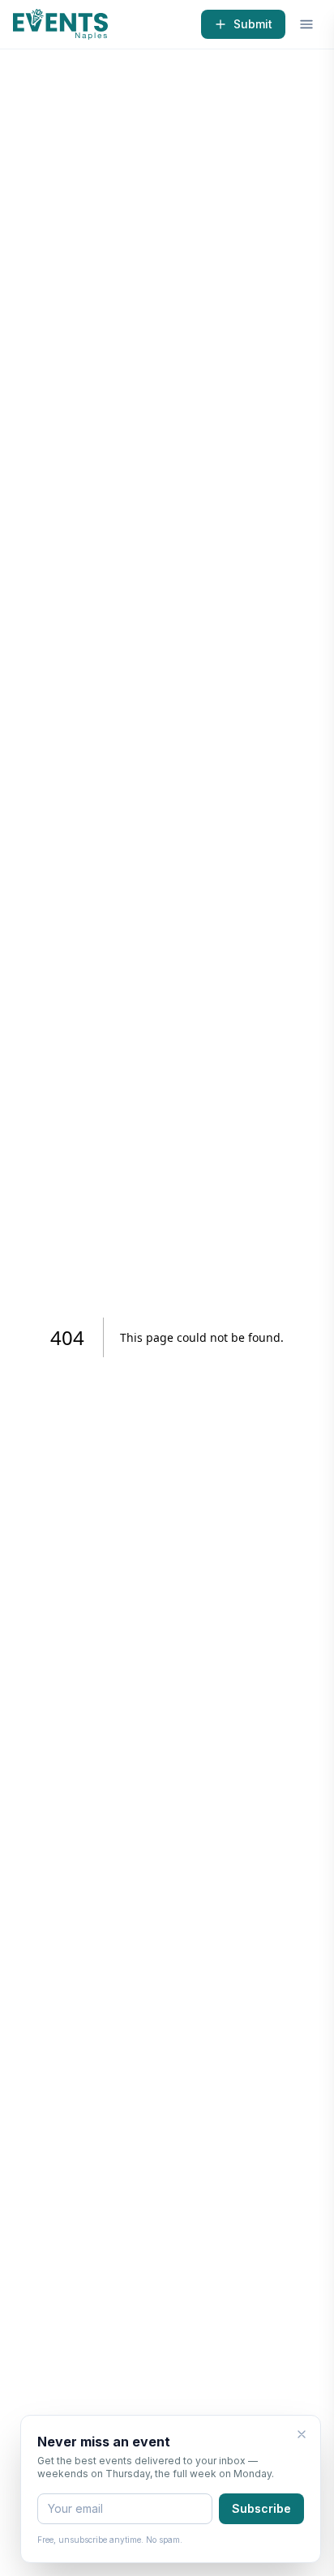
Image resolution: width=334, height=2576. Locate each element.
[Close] (302, 2434)
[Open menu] (306, 24)
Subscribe (261, 2508)
